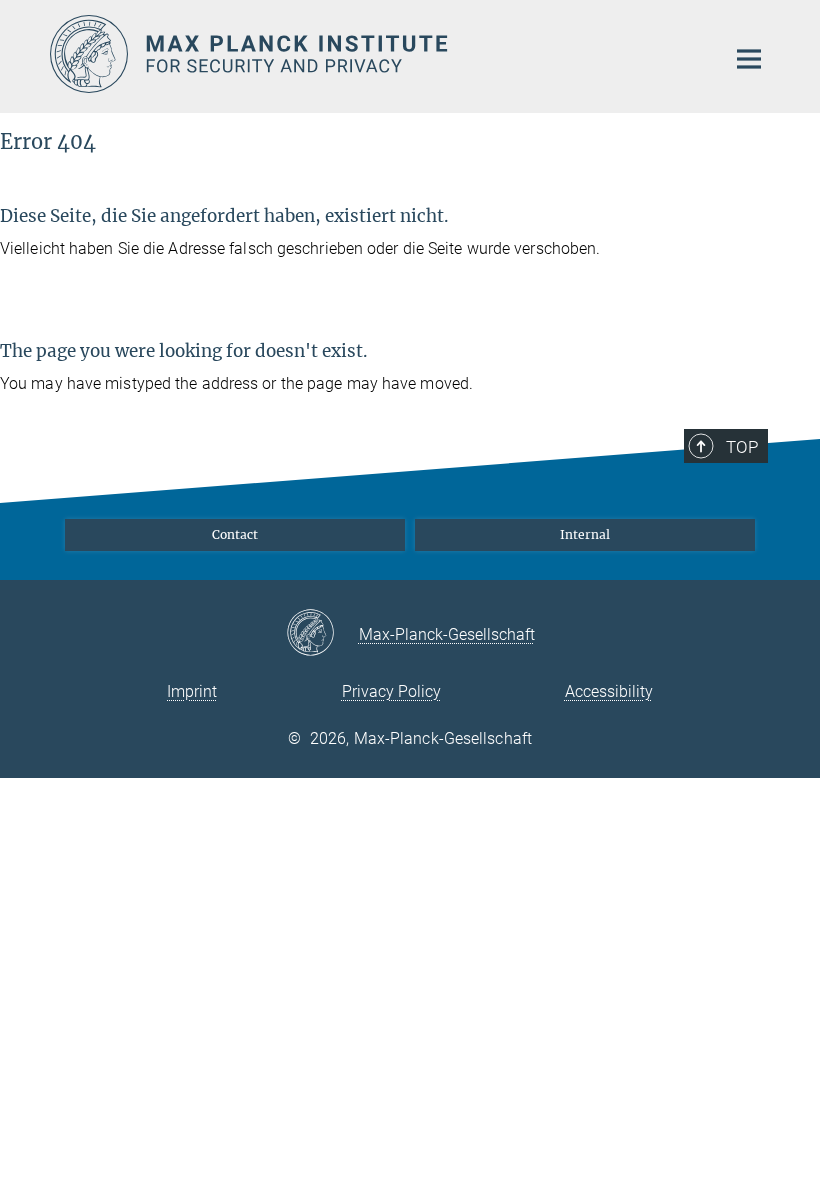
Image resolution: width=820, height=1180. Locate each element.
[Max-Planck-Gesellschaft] (322, 634)
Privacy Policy (391, 691)
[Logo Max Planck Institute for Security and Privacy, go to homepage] (375, 54)
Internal (585, 534)
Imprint (192, 691)
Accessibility (609, 691)
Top (742, 447)
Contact (235, 534)
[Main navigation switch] (749, 59)
